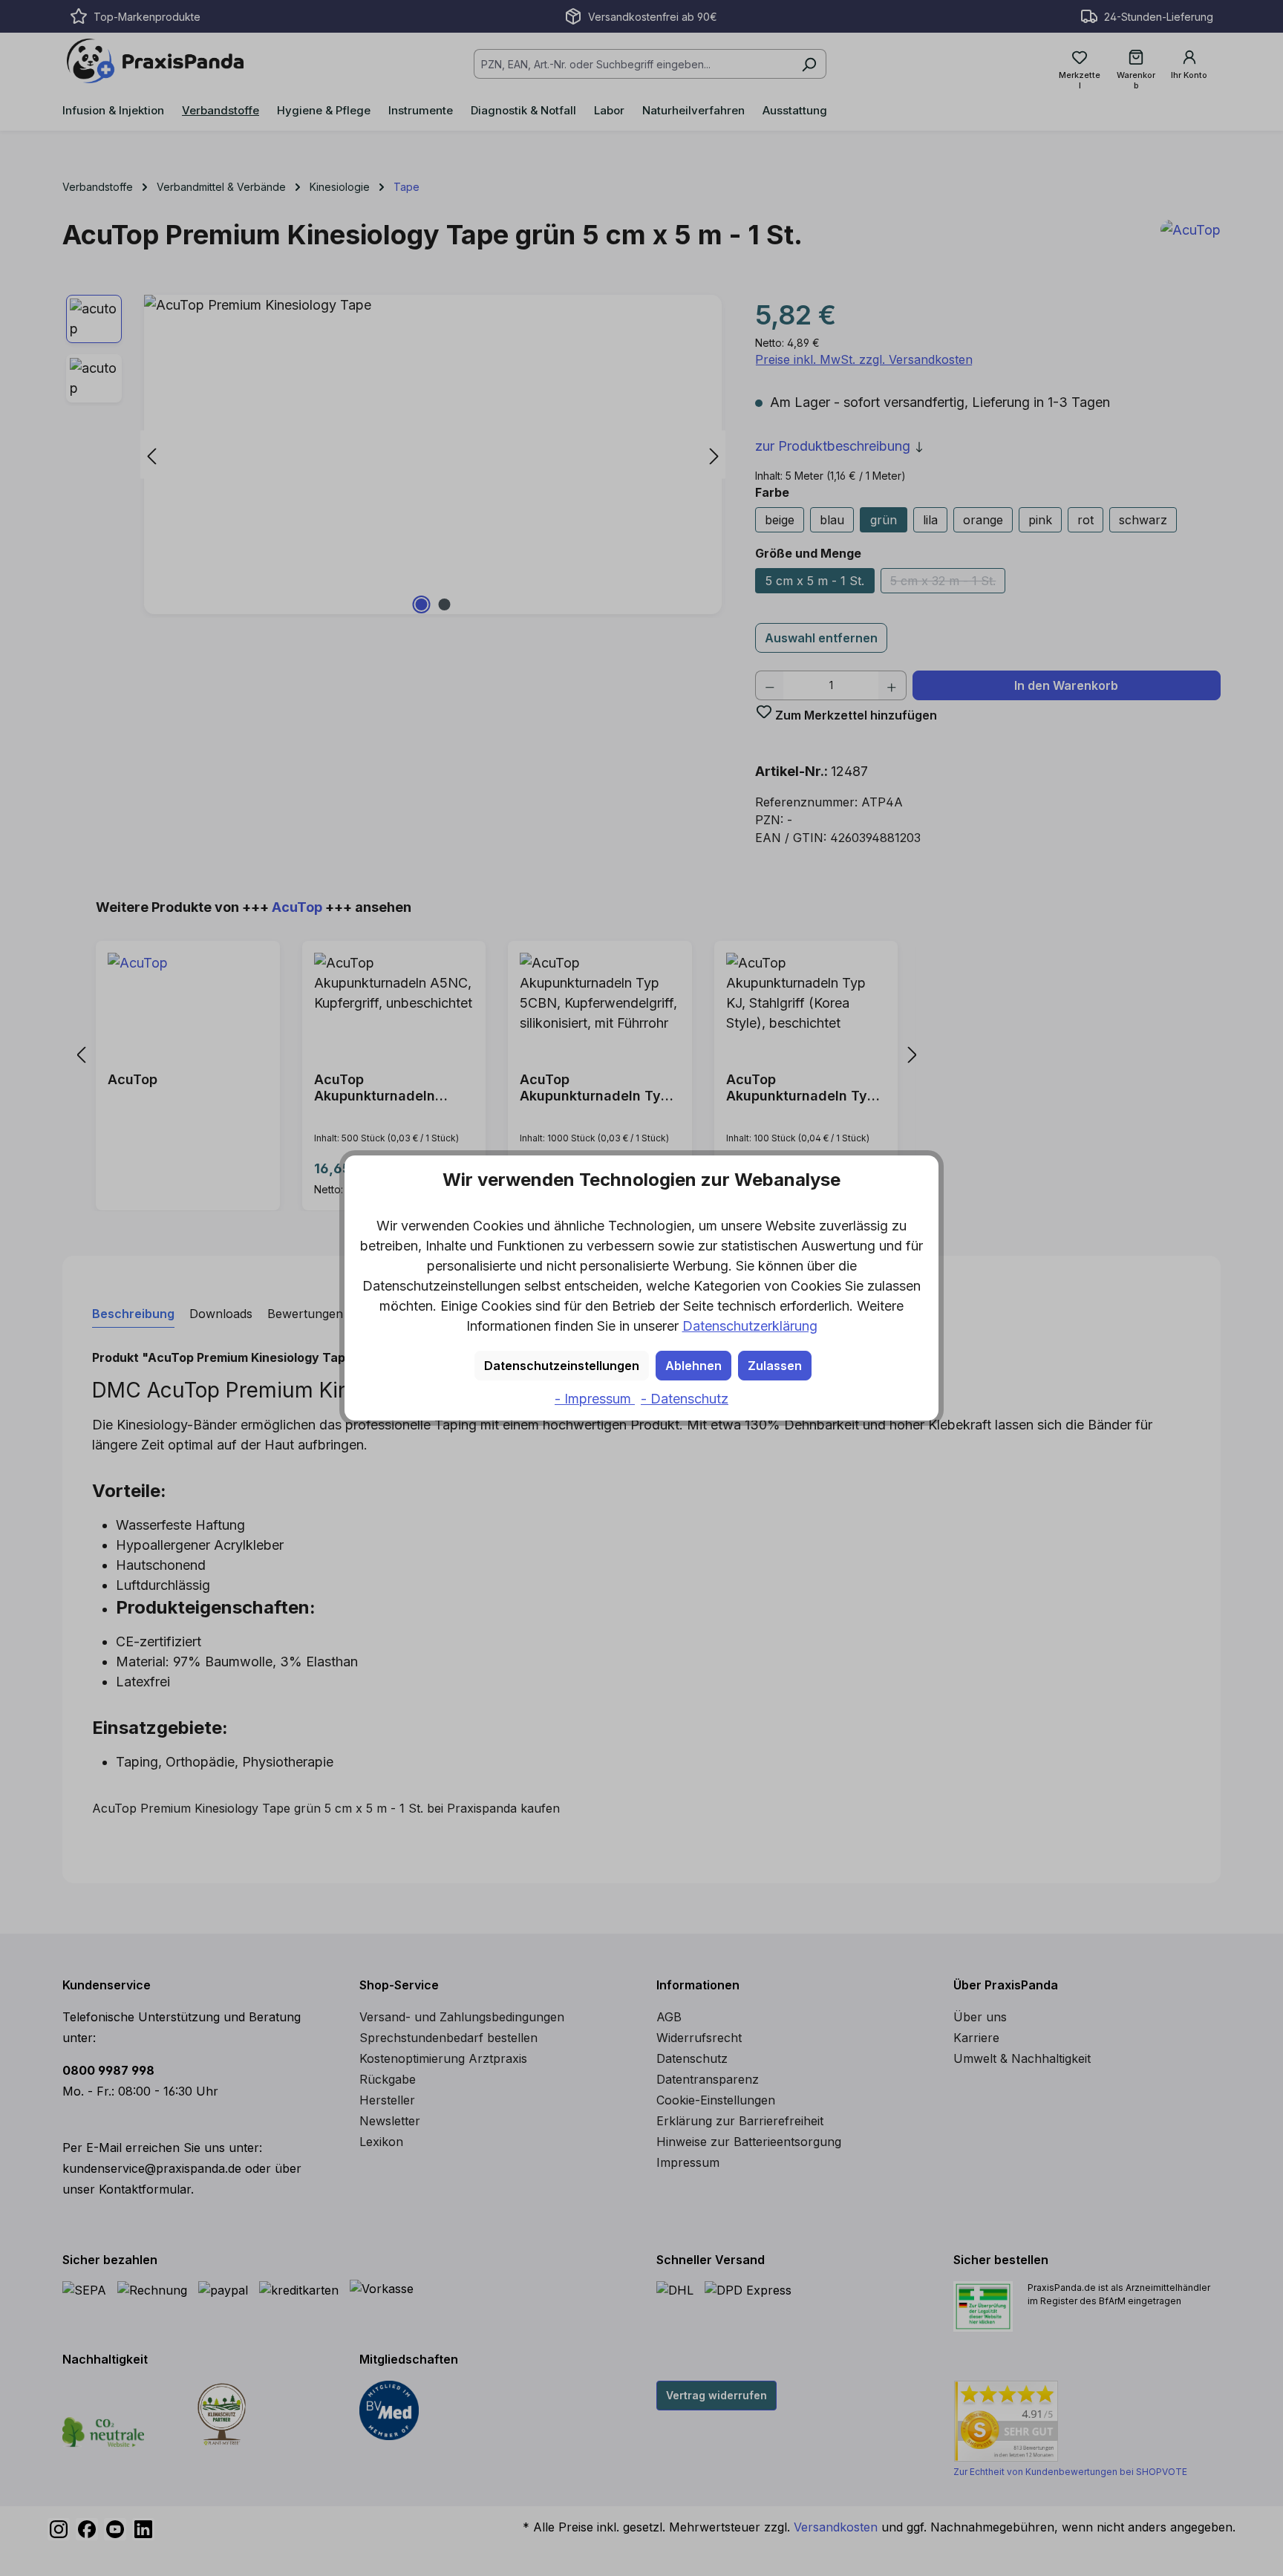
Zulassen (775, 1366)
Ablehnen (693, 1366)
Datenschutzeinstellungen (562, 1366)
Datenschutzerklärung (750, 1326)
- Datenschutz (685, 1399)
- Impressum (595, 1399)
